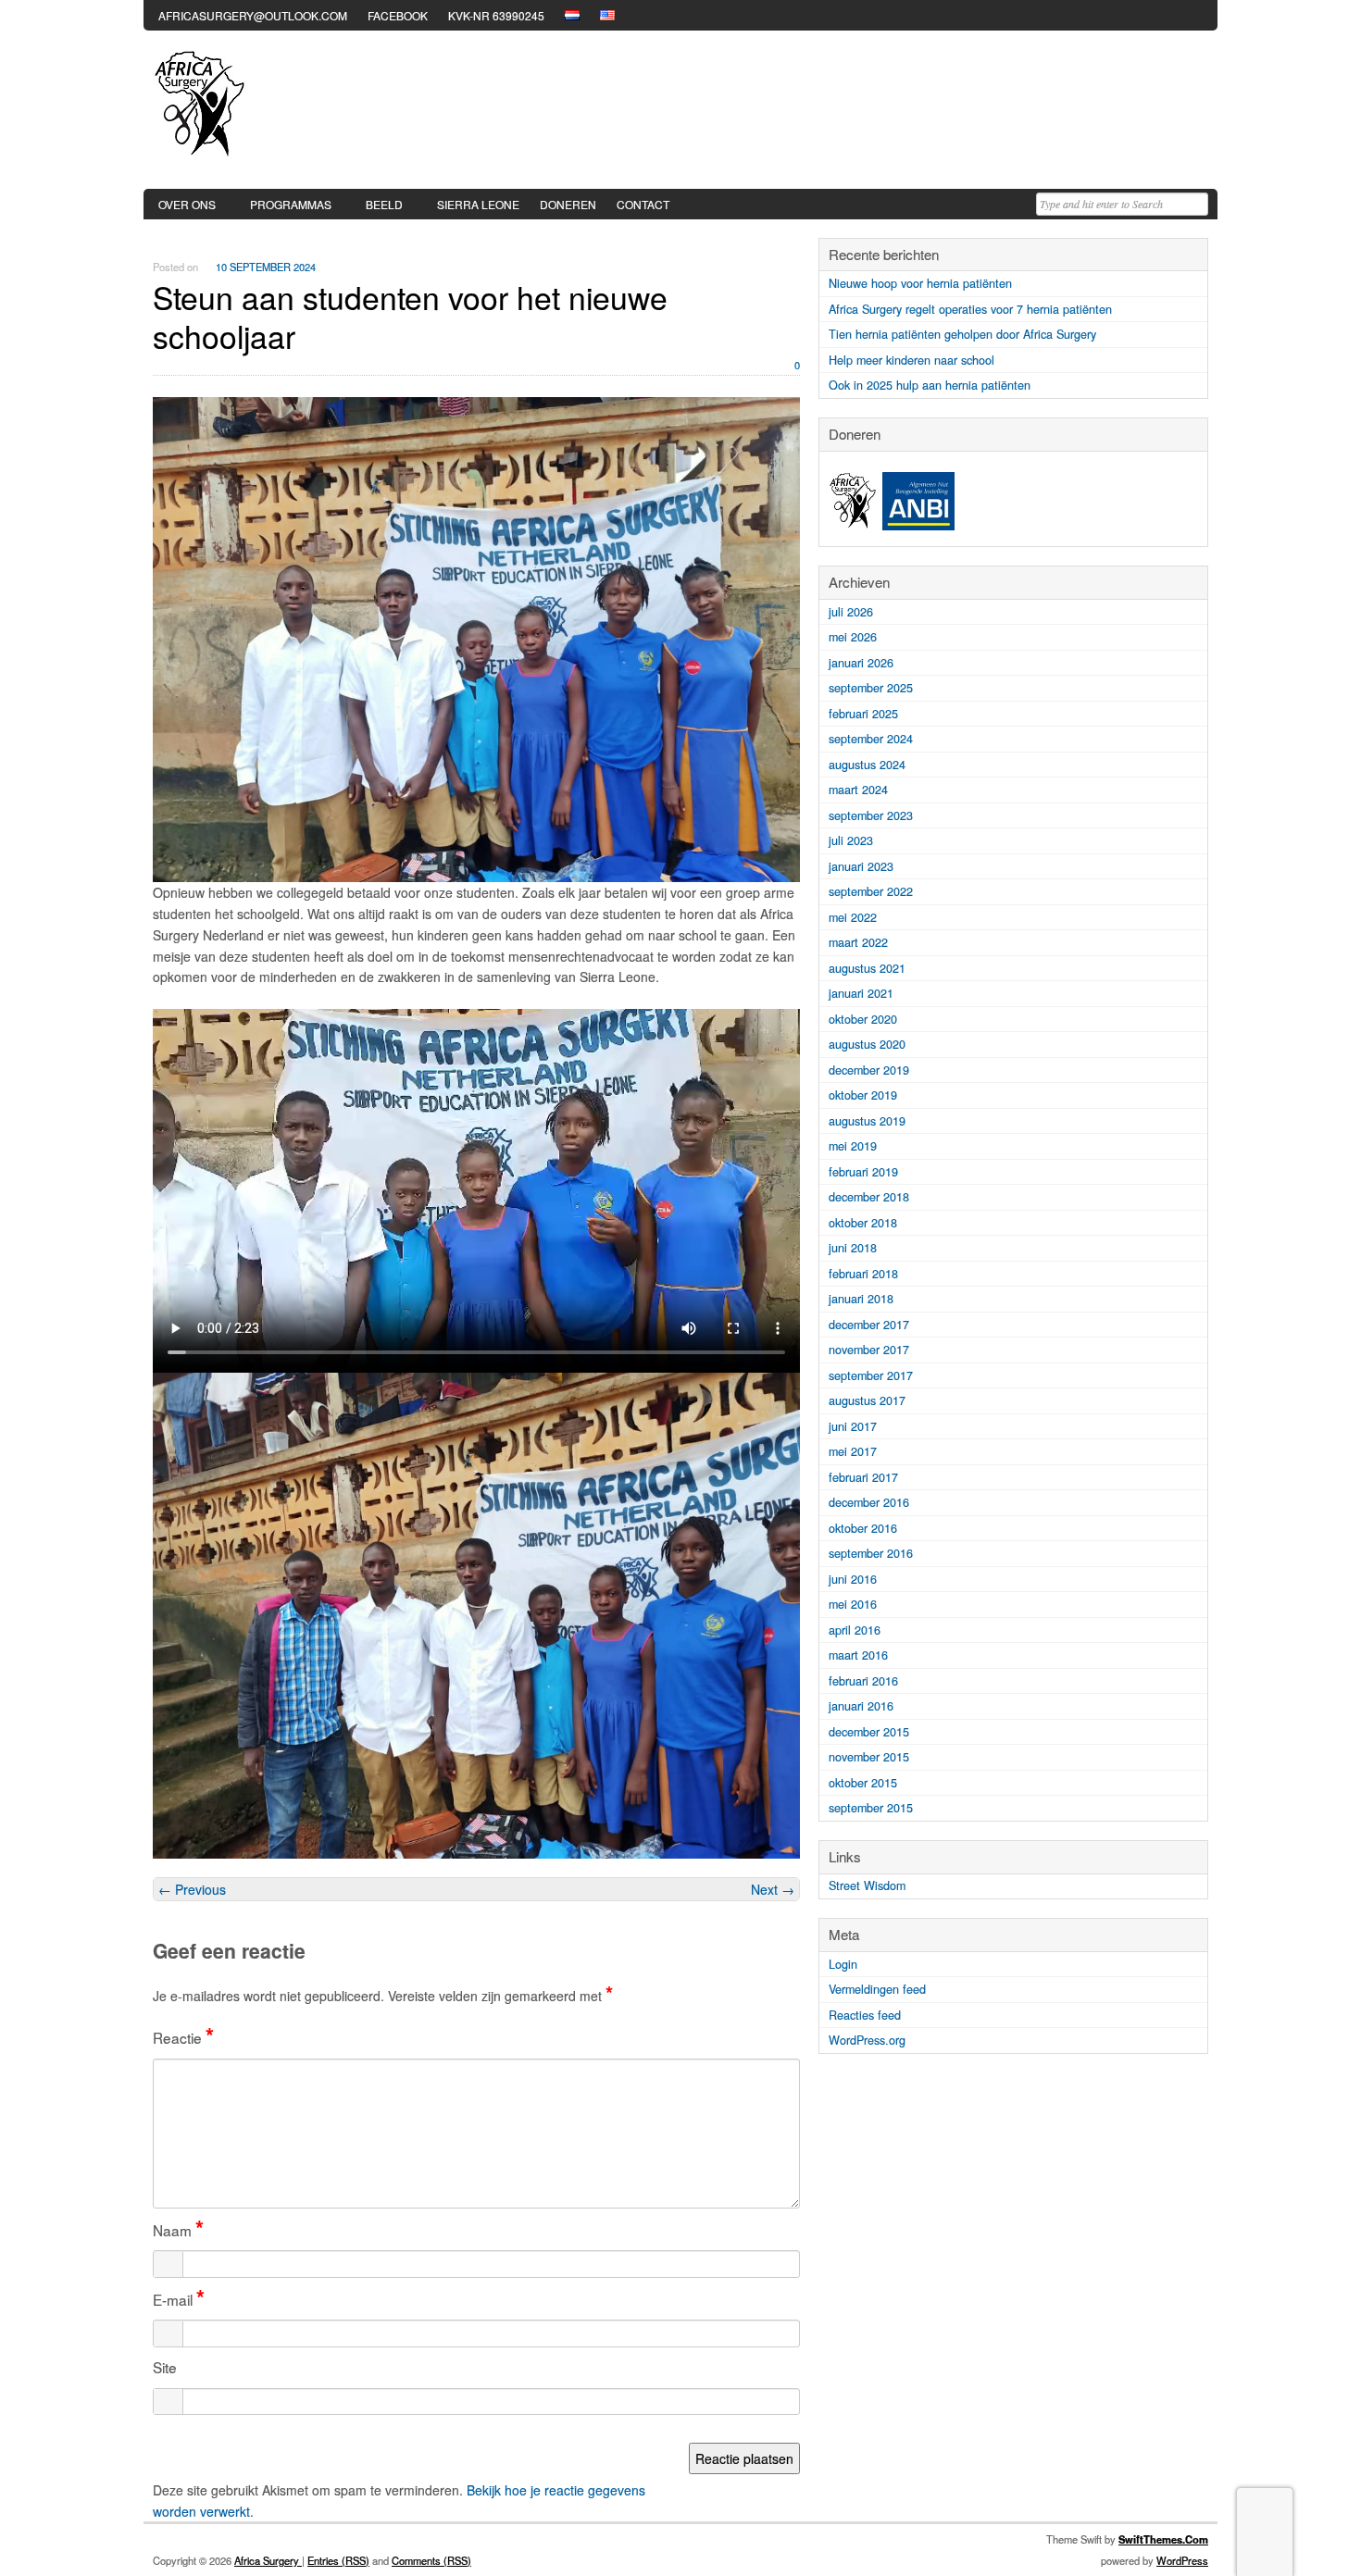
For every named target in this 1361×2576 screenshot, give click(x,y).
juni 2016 (853, 1579)
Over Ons (187, 204)
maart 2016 (858, 1655)
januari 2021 (861, 993)
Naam (178, 2230)
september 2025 (871, 688)
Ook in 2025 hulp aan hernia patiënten (930, 385)
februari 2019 (863, 1172)
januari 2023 (861, 866)
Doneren (568, 204)
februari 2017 (863, 1477)
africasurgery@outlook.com (253, 15)
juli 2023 (851, 840)
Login (843, 1964)
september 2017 (871, 1375)
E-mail (179, 2299)
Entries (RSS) (338, 2560)
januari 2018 (861, 1299)
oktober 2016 (863, 1528)
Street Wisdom (867, 1885)
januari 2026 (861, 663)
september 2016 (871, 1553)
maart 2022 (858, 942)
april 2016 (855, 1630)
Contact (643, 204)
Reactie (183, 2037)
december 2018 (869, 1197)
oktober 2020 (863, 1019)
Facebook (398, 15)
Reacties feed (865, 2015)
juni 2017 (853, 1426)
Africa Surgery (268, 2560)
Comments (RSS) (431, 2560)
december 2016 (869, 1502)
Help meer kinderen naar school (911, 360)
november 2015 (869, 1757)
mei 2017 (853, 1451)
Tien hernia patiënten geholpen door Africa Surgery (962, 334)
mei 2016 (853, 1604)
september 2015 (871, 1808)
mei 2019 (853, 1146)
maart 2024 (858, 790)
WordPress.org (867, 2040)
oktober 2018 (863, 1223)
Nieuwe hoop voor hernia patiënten (920, 283)
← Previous (192, 1889)
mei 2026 (853, 637)
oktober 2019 (863, 1095)
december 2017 (869, 1325)
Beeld (384, 204)
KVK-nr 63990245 (496, 15)
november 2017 (869, 1350)
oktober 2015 (863, 1783)
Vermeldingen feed (877, 1989)
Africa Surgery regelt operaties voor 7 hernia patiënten (970, 309)
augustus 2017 (867, 1400)
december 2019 (869, 1070)
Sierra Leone (478, 204)
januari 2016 (861, 1706)
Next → (773, 1889)
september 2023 (871, 815)
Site (165, 2367)
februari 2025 (863, 714)
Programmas (291, 204)
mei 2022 (853, 917)
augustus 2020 (867, 1044)
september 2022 (871, 891)
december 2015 (869, 1732)
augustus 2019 (867, 1121)
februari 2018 (863, 1274)
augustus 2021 (867, 968)
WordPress (1182, 2560)
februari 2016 (863, 1681)
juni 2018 (853, 1248)
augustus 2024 (867, 765)
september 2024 (871, 739)
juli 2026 (851, 612)
